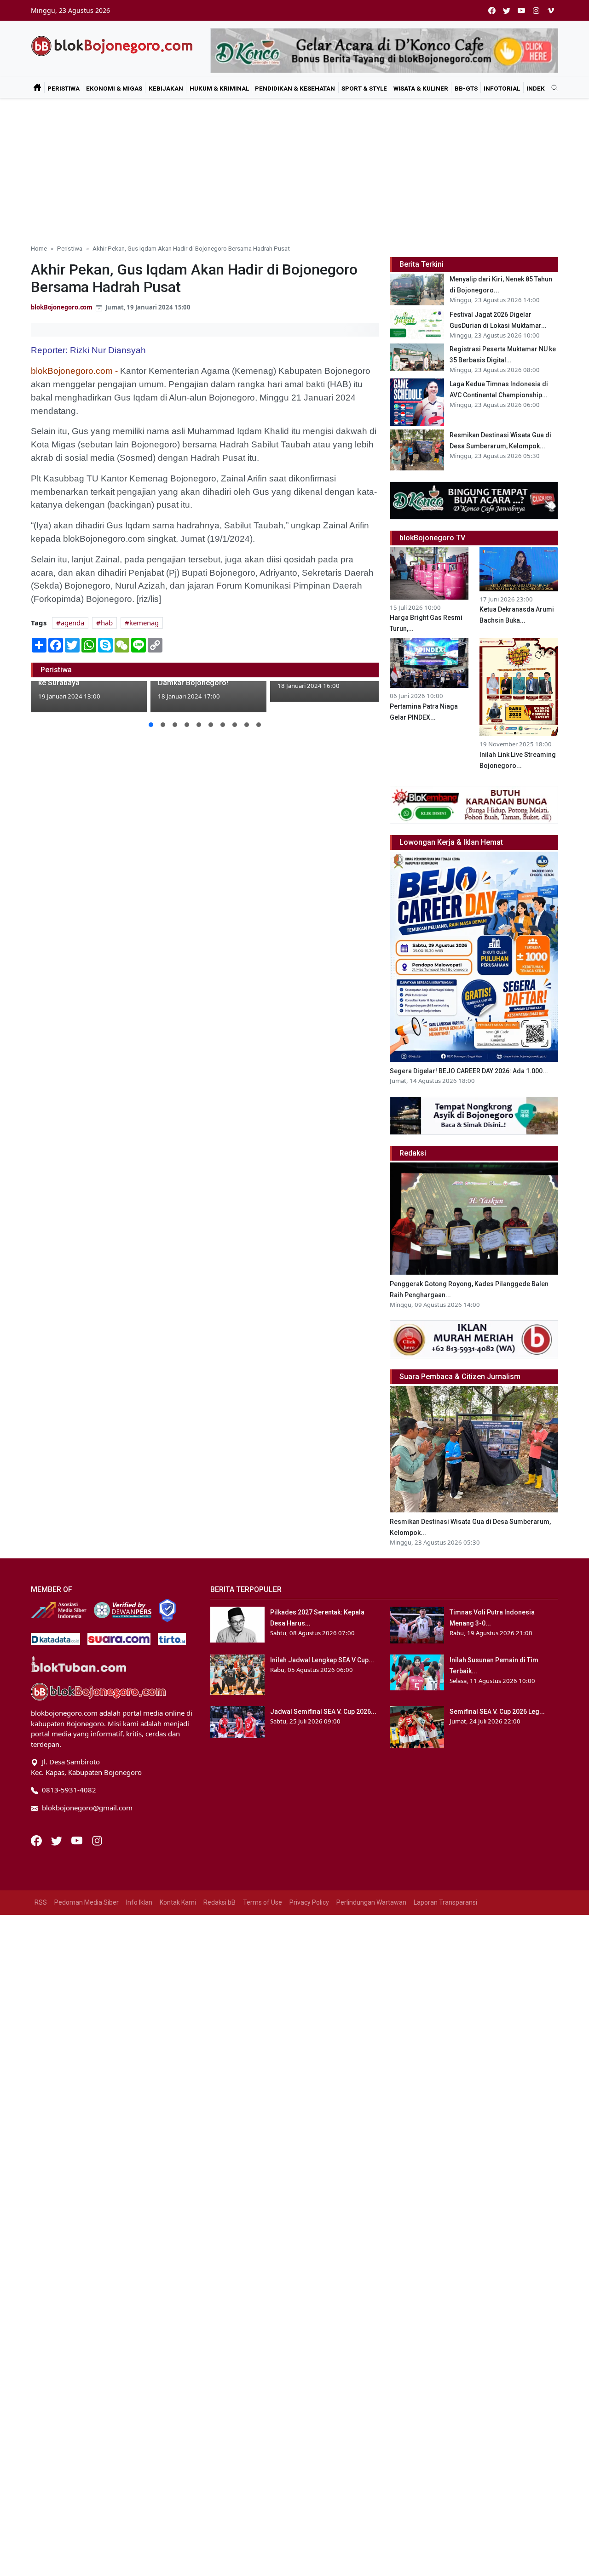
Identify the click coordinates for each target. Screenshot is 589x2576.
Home (39, 248)
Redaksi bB (219, 1902)
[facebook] (492, 10)
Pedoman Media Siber (87, 1902)
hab (107, 623)
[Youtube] (78, 1840)
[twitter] (507, 10)
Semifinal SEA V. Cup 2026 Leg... (497, 1712)
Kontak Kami (178, 1902)
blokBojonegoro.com (62, 307)
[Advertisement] (294, 167)
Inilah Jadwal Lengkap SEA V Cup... (322, 1660)
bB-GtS (466, 88)
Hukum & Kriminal (219, 88)
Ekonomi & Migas (114, 88)
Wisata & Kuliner (421, 88)
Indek (536, 88)
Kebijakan (166, 88)
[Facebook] (37, 1840)
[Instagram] (97, 1840)
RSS (41, 1902)
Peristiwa (64, 88)
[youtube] (521, 10)
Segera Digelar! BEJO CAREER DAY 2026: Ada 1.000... (469, 1071)
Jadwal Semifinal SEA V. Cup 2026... (323, 1712)
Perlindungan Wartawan (371, 1902)
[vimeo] (551, 10)
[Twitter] (58, 1840)
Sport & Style (364, 88)
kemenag (144, 623)
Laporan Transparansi (445, 1902)
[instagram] (536, 10)
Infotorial (502, 88)
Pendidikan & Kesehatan (295, 88)
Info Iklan (139, 1902)
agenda (72, 623)
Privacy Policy (309, 1902)
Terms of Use (263, 1902)
